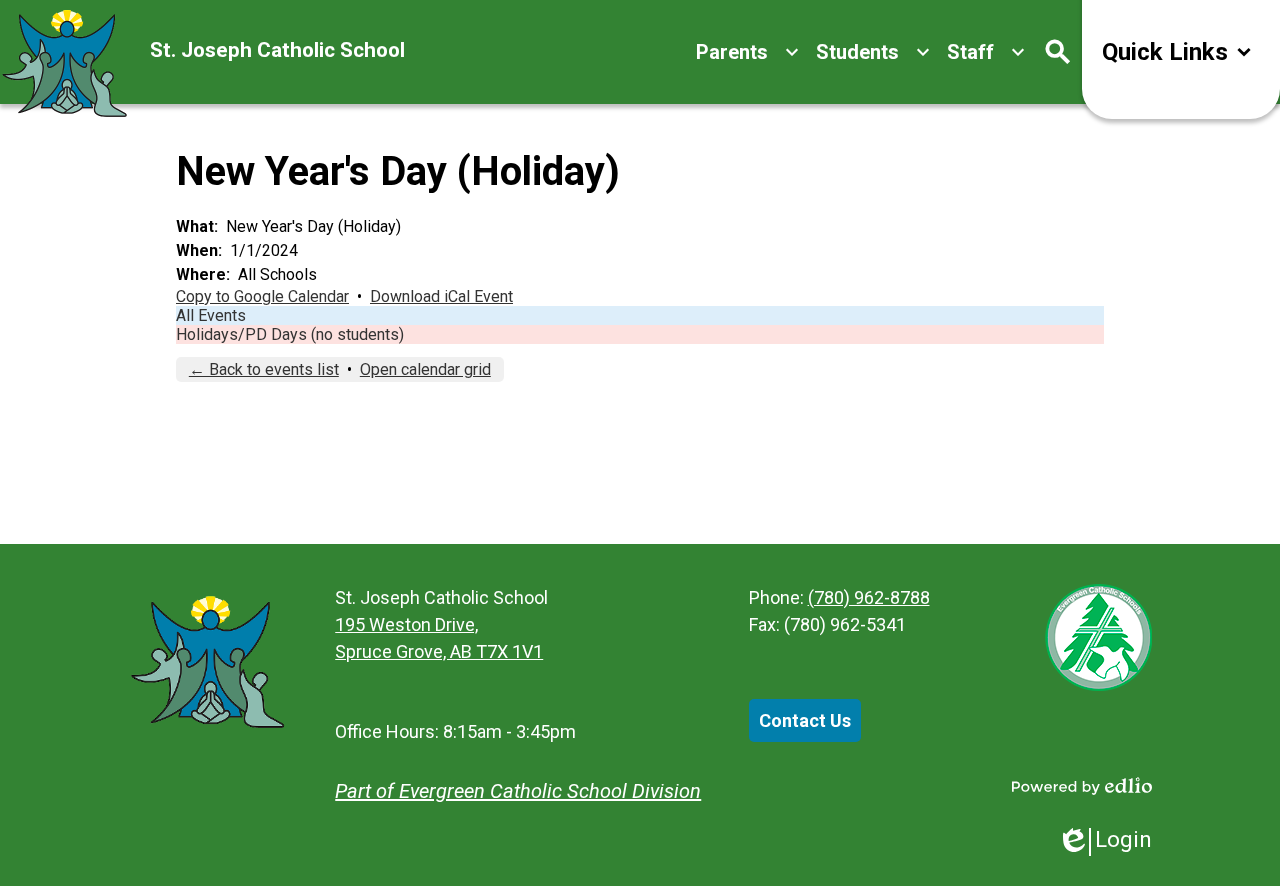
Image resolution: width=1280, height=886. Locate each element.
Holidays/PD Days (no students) (290, 334)
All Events (211, 315)
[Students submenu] (873, 52)
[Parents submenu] (748, 52)
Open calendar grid (425, 369)
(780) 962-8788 (869, 597)
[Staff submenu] (986, 52)
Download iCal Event (441, 296)
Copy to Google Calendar (262, 296)
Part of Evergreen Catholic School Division (518, 791)
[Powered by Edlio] (1082, 786)
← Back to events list (264, 369)
